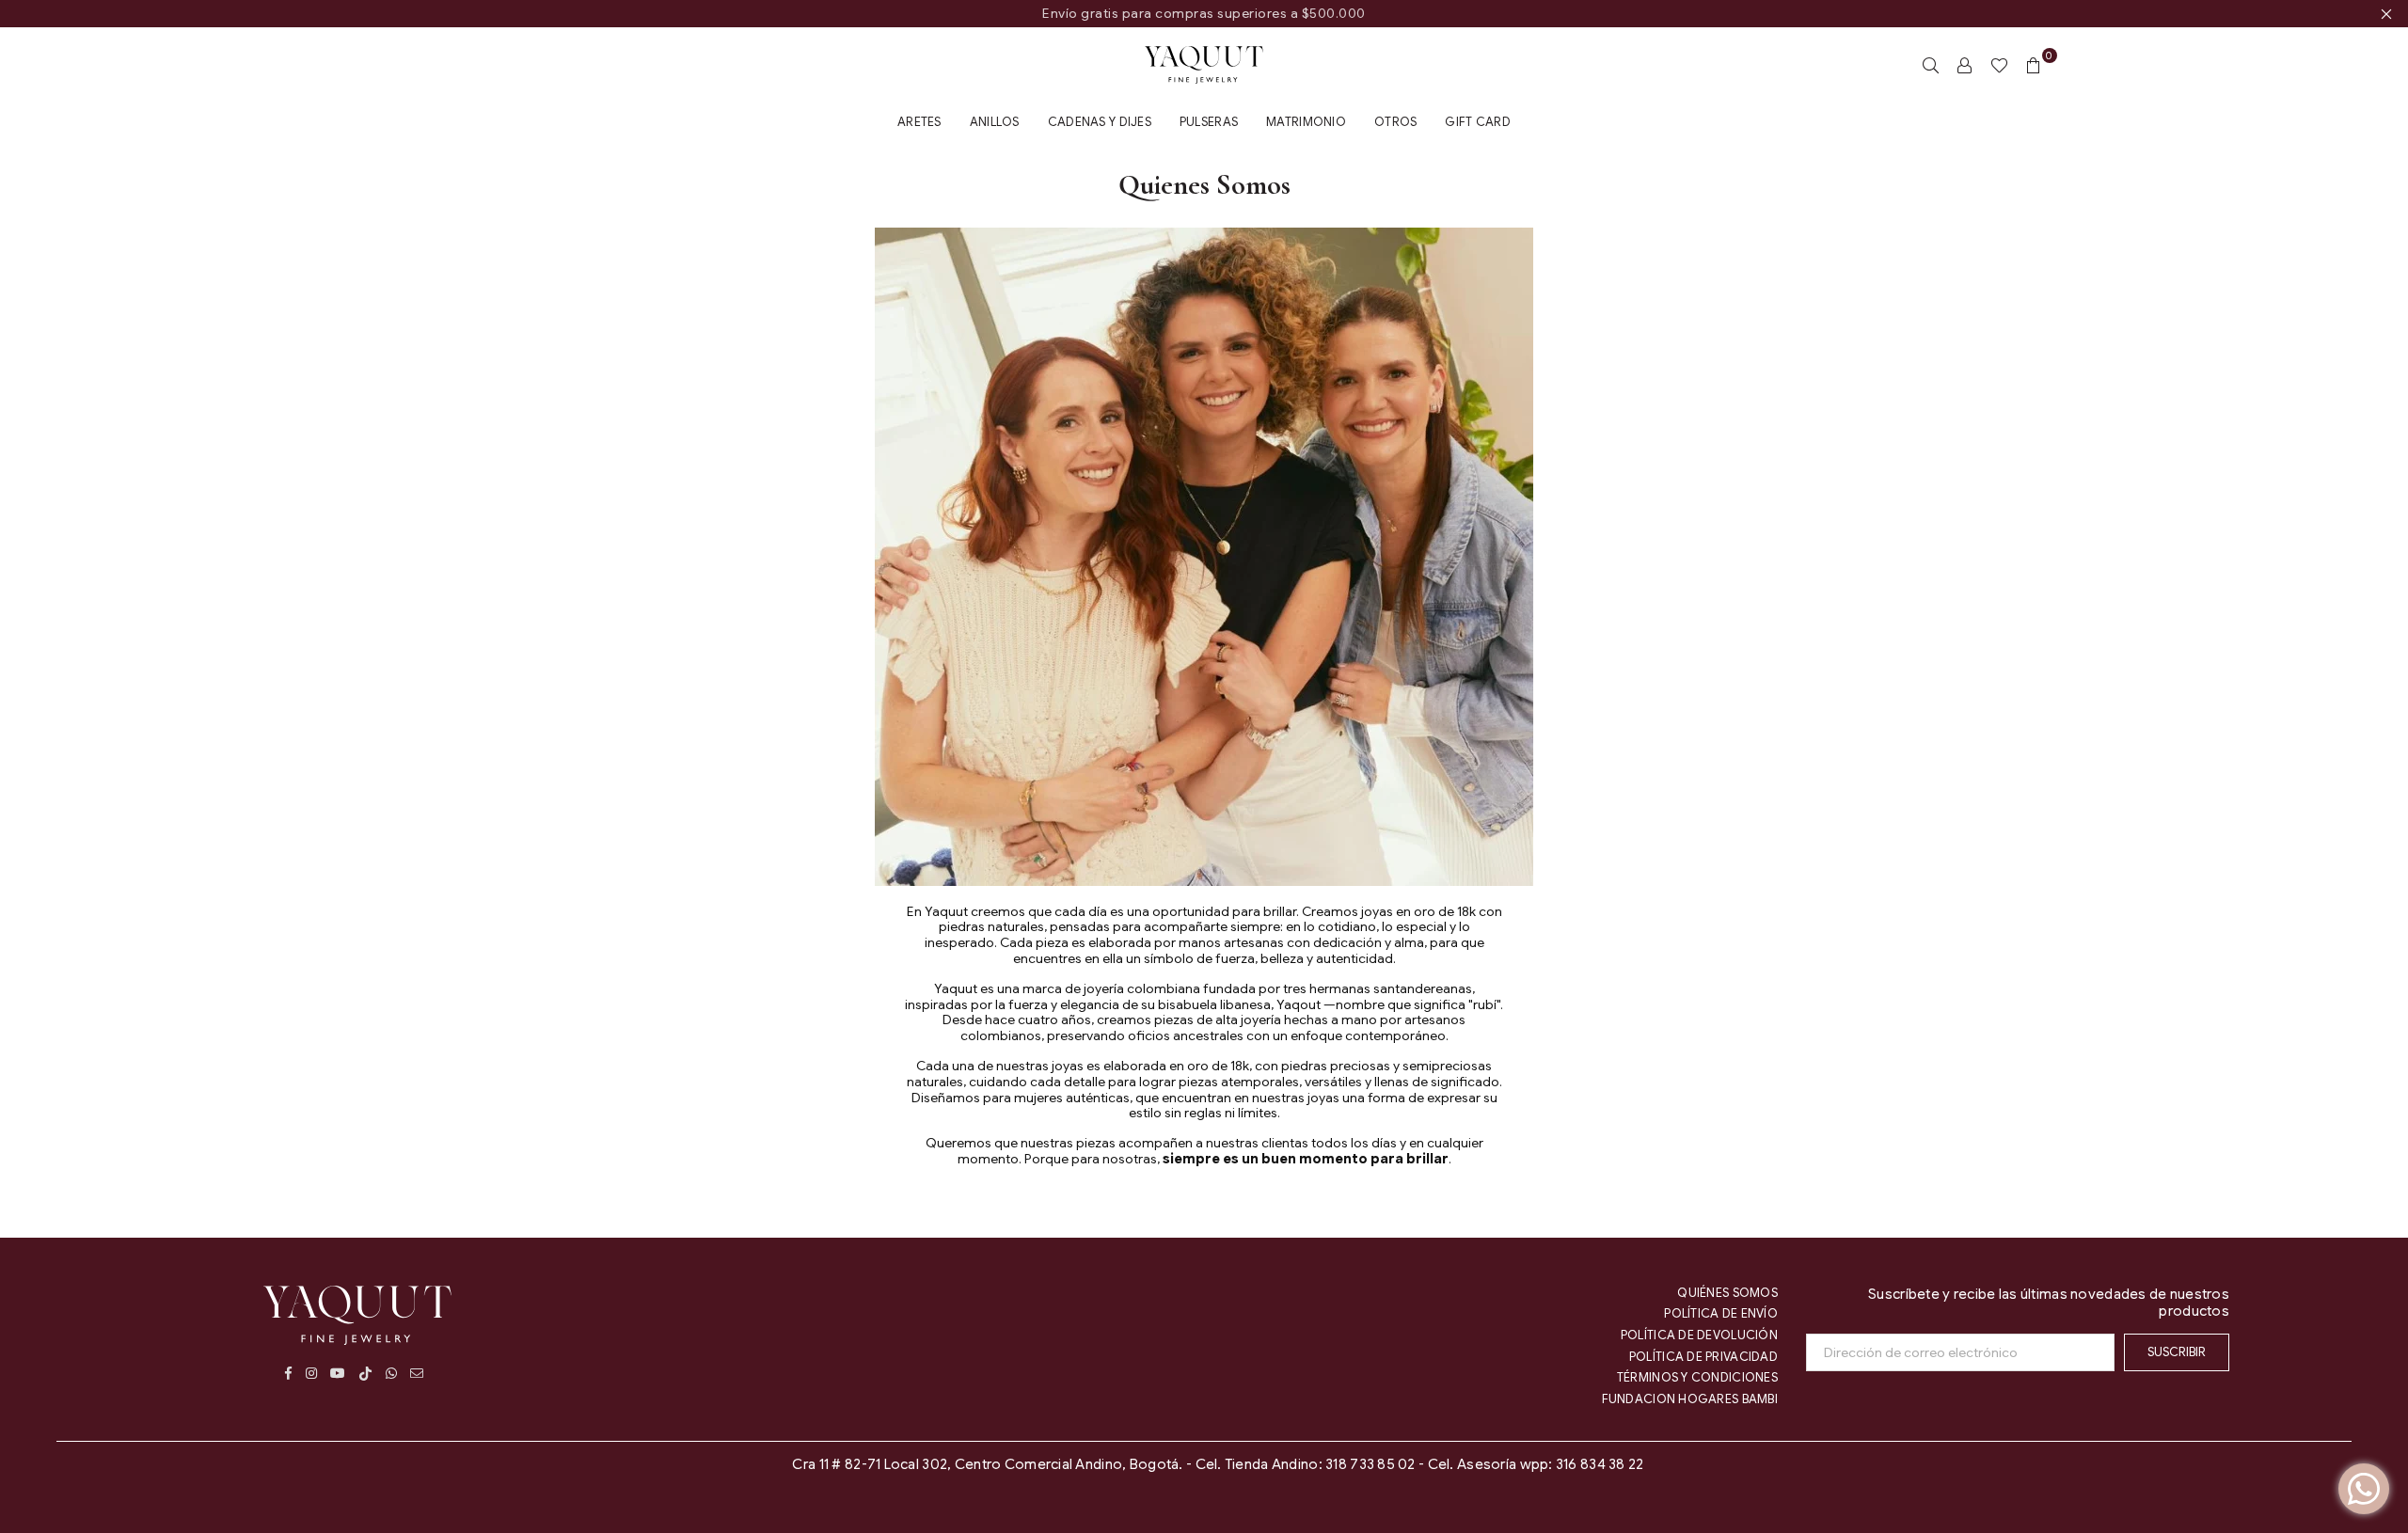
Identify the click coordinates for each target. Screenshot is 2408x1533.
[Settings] (1965, 65)
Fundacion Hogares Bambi (1690, 1399)
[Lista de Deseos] (1999, 65)
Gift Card (1478, 122)
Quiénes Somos (1727, 1293)
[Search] (1931, 65)
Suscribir (2177, 1352)
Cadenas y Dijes (1100, 122)
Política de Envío (1721, 1313)
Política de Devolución (1699, 1335)
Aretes (919, 122)
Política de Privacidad (1703, 1357)
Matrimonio (1306, 122)
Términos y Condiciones (1697, 1377)
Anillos (995, 122)
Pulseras (1209, 122)
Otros (1395, 122)
